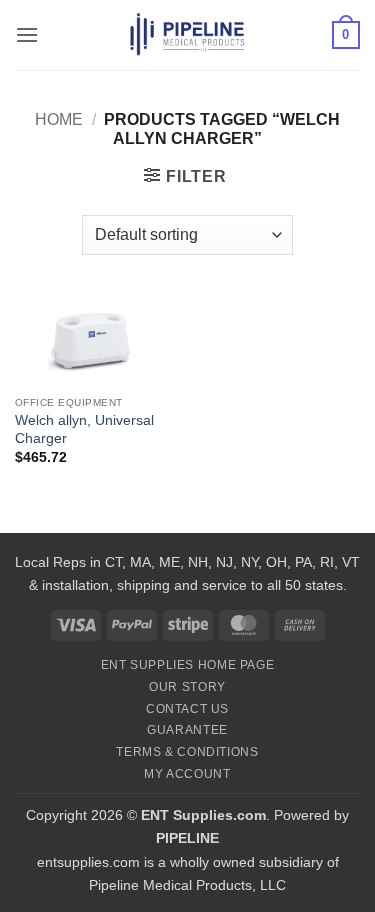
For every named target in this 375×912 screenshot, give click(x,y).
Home (59, 119)
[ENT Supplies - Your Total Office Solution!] (187, 35)
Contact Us (187, 709)
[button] (27, 34)
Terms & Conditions (187, 752)
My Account (187, 774)
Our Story (187, 687)
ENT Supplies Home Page (187, 665)
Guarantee (187, 730)
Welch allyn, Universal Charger (84, 429)
